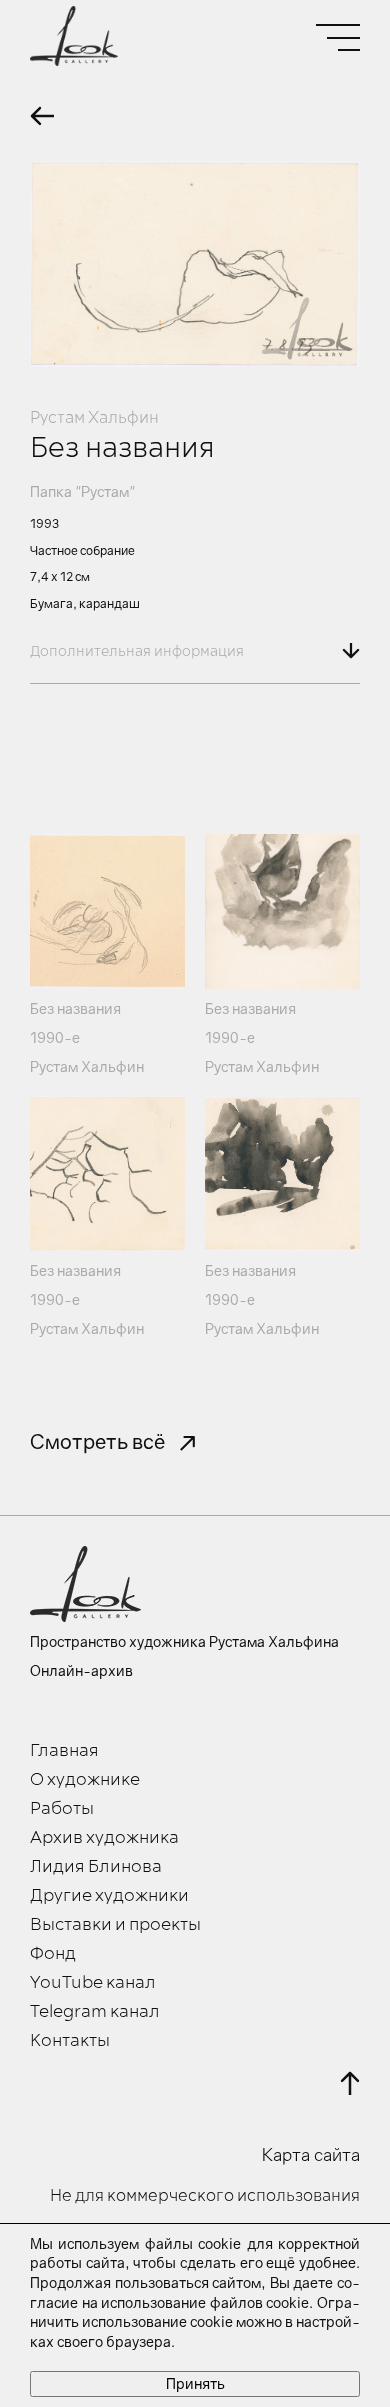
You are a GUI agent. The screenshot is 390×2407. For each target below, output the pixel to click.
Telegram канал (95, 2012)
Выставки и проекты (115, 1925)
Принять (195, 2383)
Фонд (53, 1954)
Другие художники (109, 1896)
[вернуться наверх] (350, 2083)
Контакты (70, 2041)
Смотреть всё (97, 1441)
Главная (64, 1751)
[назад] (42, 116)
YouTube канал (93, 1983)
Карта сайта (311, 2155)
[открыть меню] (338, 37)
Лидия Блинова (96, 1867)
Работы (62, 1809)
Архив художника (104, 1838)
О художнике (85, 1780)
